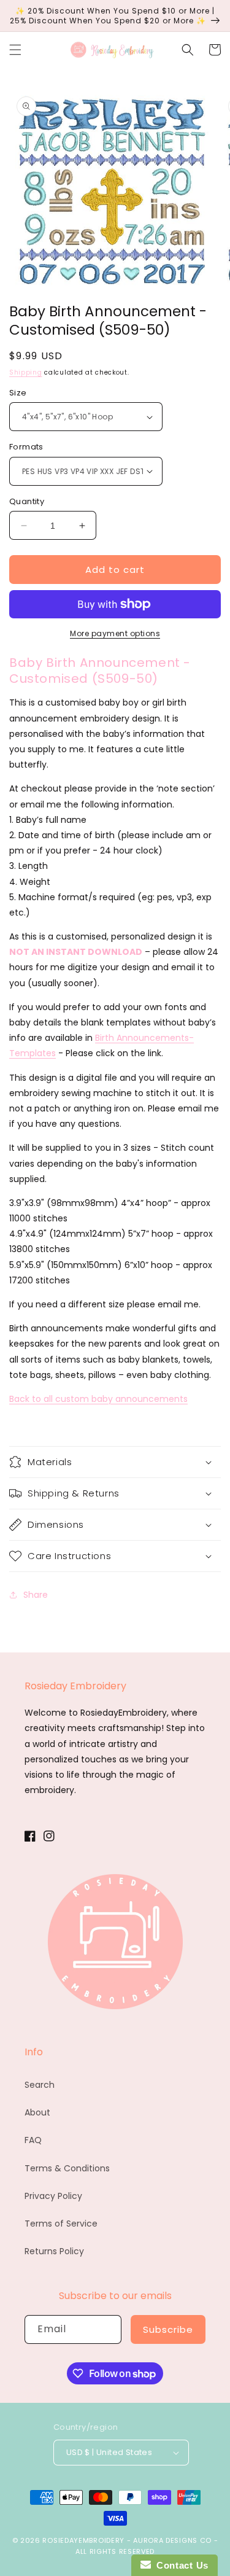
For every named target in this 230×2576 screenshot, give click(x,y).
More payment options (115, 633)
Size (18, 393)
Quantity (27, 501)
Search (40, 2085)
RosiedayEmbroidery (83, 2540)
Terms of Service (61, 2224)
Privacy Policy (53, 2196)
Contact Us (180, 2565)
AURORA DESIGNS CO (172, 2540)
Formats (26, 447)
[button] (15, 50)
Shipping (26, 372)
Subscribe (168, 2329)
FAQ (33, 2140)
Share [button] (36, 1595)
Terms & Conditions (67, 2168)
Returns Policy (54, 2251)
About (37, 2112)
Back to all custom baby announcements (98, 1399)
